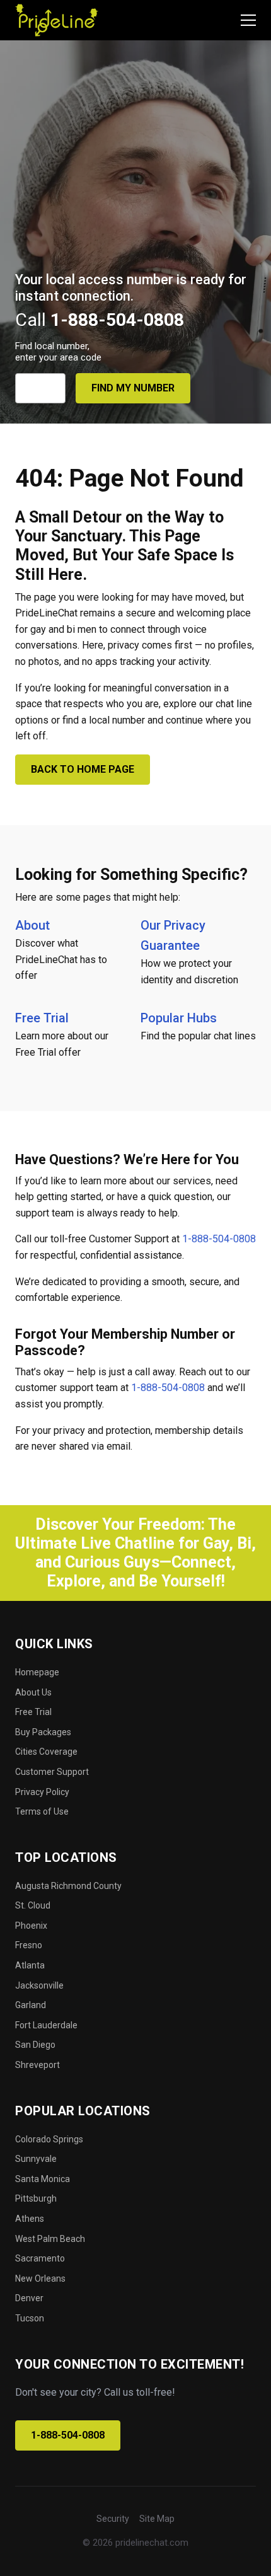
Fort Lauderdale (46, 2025)
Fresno (29, 1945)
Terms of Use (42, 1811)
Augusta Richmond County (68, 1886)
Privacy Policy (42, 1792)
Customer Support (52, 1772)
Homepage (37, 1672)
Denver (29, 2298)
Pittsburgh (36, 2198)
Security (113, 2519)
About (32, 925)
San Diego (35, 2045)
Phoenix (31, 1926)
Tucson (30, 2318)
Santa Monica (43, 2179)
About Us (33, 1692)
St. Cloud (33, 1905)
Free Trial (42, 1018)
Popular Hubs (179, 1018)
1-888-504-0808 (219, 1239)
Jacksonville (39, 1985)
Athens (30, 2219)
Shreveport (37, 2065)
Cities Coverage (46, 1752)
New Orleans (40, 2279)
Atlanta (30, 1965)
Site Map (157, 2519)
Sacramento (40, 2258)
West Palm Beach (50, 2239)
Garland (31, 2005)
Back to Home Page (83, 769)
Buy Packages (43, 1732)
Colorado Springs (49, 2139)
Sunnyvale (36, 2159)
